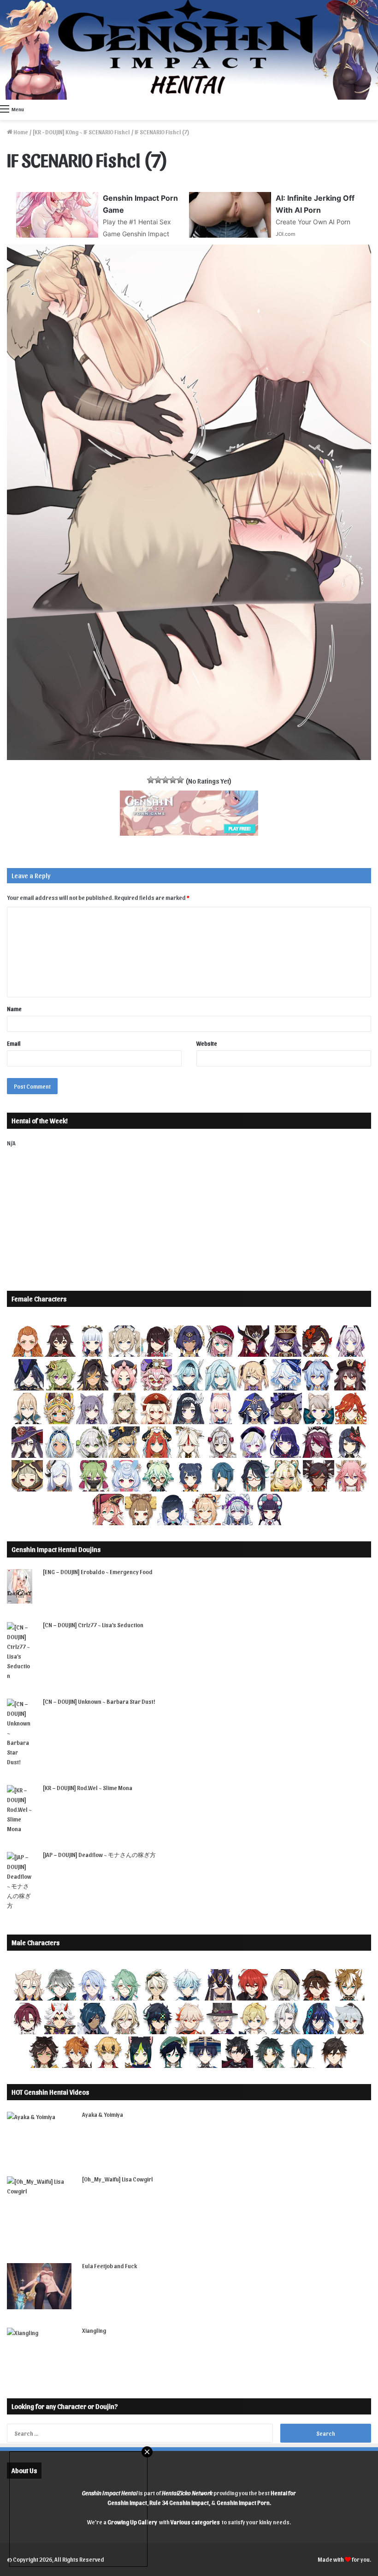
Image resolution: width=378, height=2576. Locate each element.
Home (20, 132)
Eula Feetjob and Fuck (109, 2266)
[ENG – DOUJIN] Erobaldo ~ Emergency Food (98, 1572)
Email (14, 1043)
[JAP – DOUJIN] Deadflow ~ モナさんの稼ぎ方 (99, 1854)
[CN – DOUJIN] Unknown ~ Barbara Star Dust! (99, 1701)
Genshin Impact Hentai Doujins (56, 1549)
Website (207, 1043)
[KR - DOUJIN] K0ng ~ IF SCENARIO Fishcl (81, 132)
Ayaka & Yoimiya (103, 2114)
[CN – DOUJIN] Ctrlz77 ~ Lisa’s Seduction (93, 1625)
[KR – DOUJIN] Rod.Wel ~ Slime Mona (88, 1788)
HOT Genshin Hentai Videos (50, 2092)
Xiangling (94, 2330)
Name (14, 1009)
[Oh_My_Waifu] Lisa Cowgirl (118, 2179)
